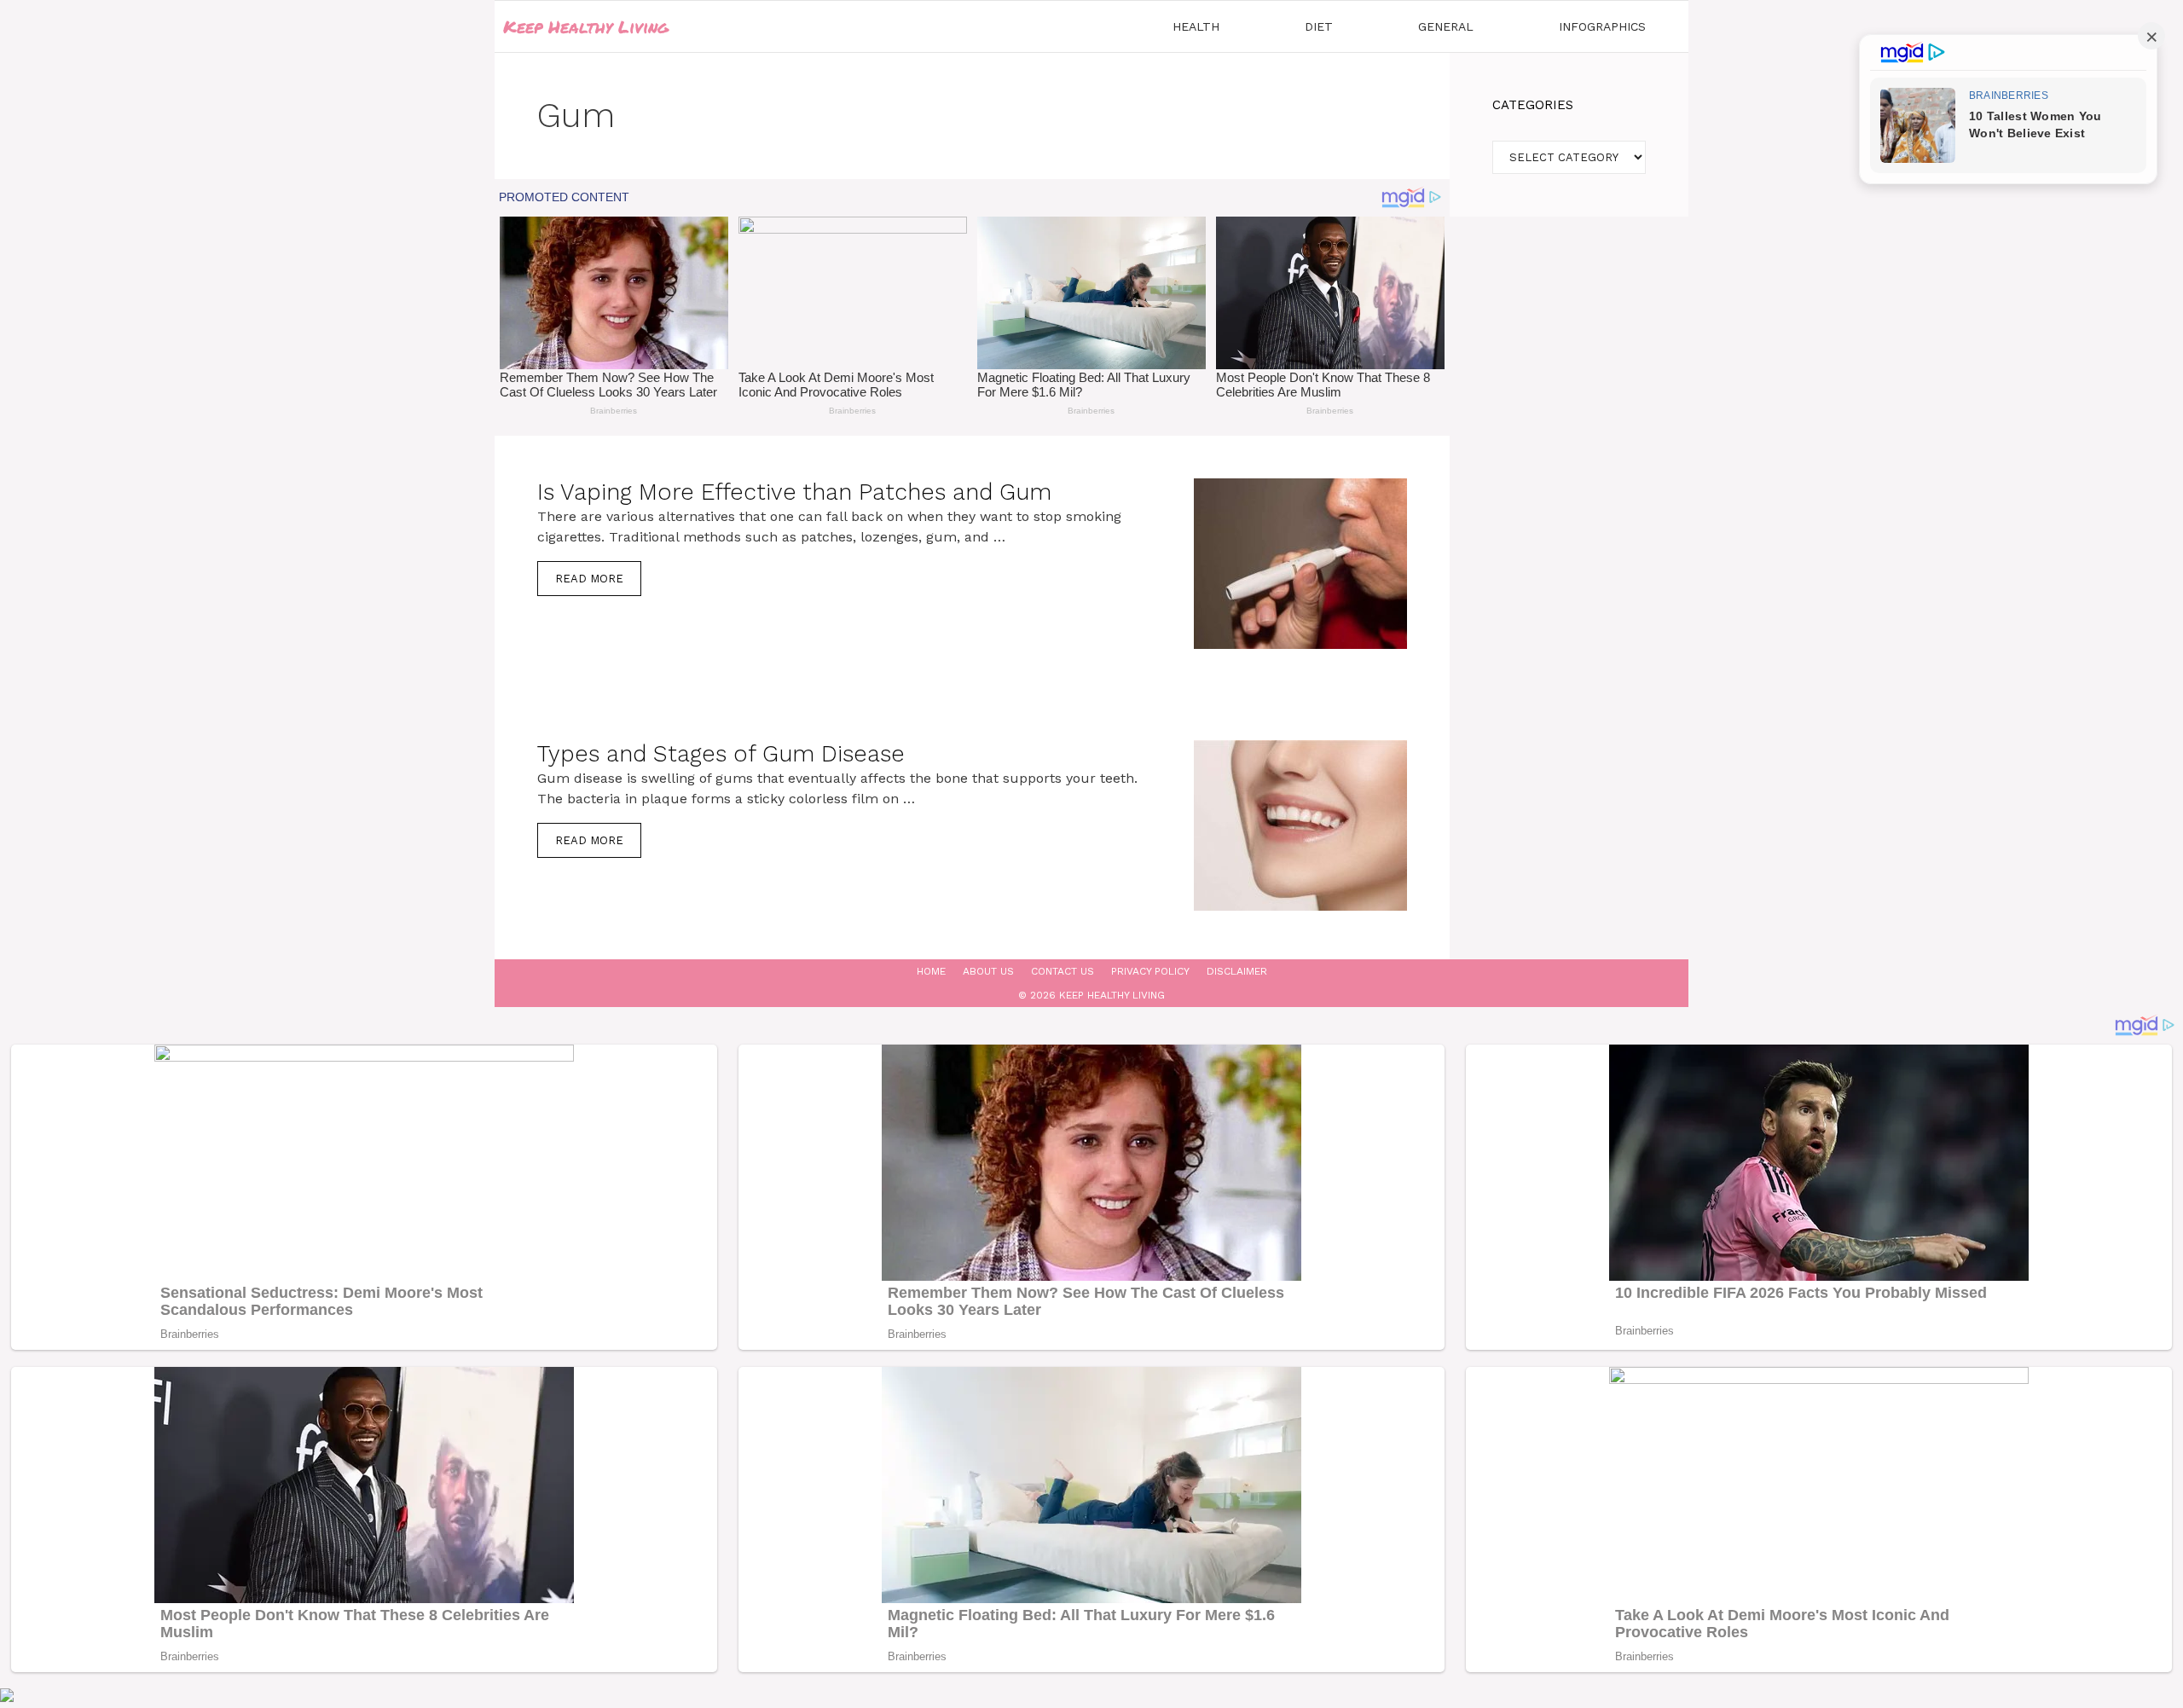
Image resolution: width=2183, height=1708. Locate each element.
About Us (988, 971)
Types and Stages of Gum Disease (721, 754)
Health (1196, 26)
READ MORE (589, 579)
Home (931, 971)
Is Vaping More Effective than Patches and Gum (794, 492)
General (1446, 26)
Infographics (1602, 26)
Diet (1319, 26)
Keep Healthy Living (586, 26)
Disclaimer (1237, 971)
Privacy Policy (1150, 971)
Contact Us (1063, 971)
